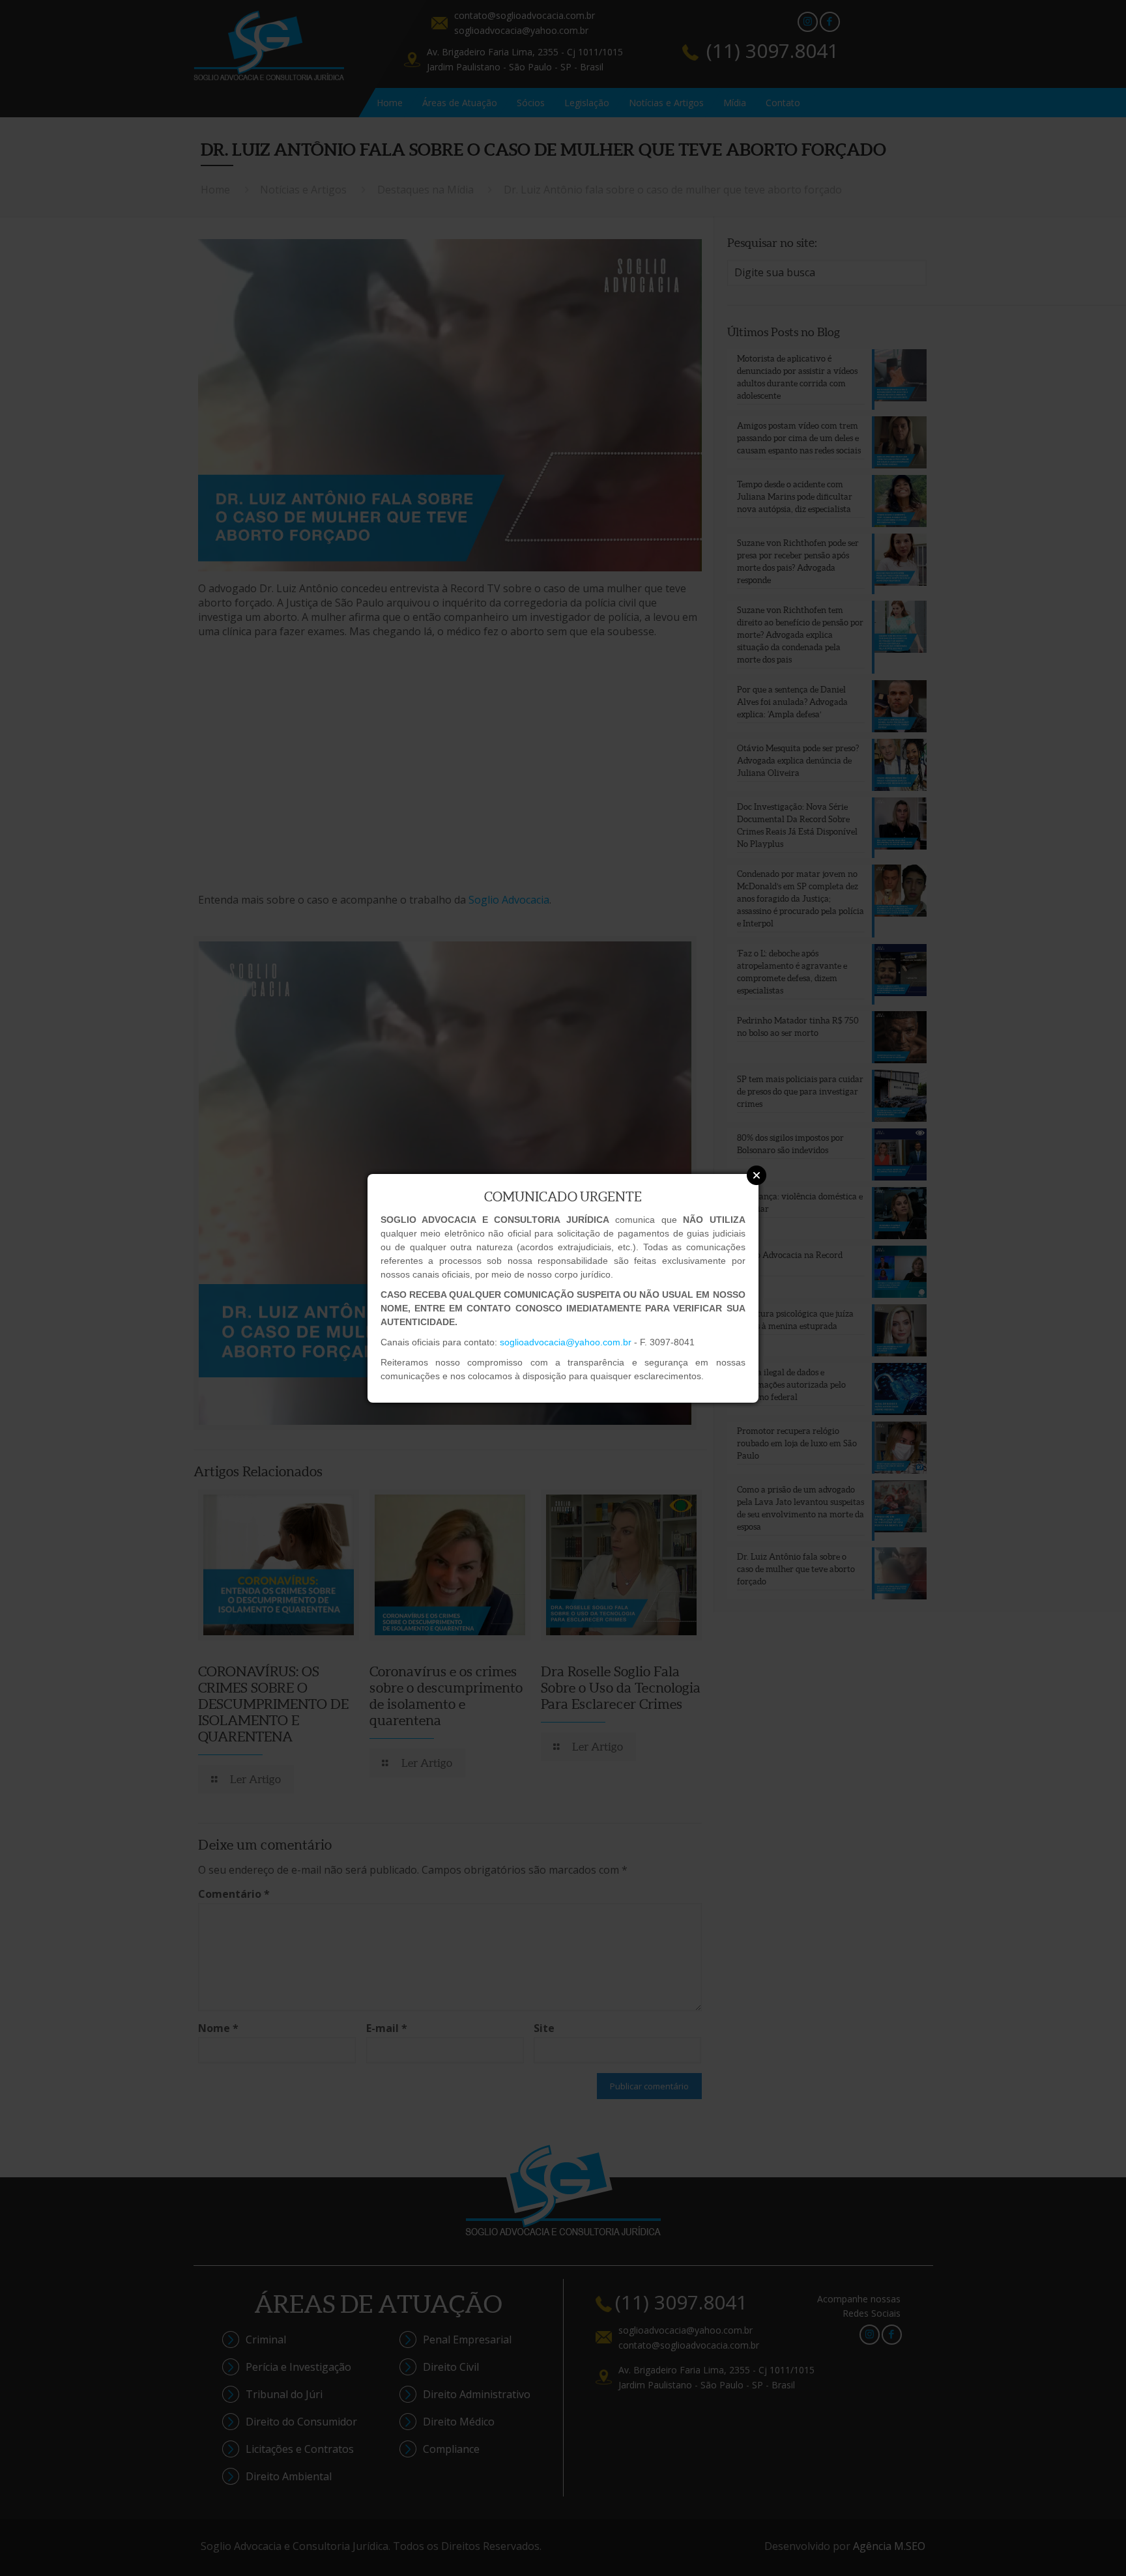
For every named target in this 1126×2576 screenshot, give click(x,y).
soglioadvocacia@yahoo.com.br (566, 1342)
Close (757, 1175)
